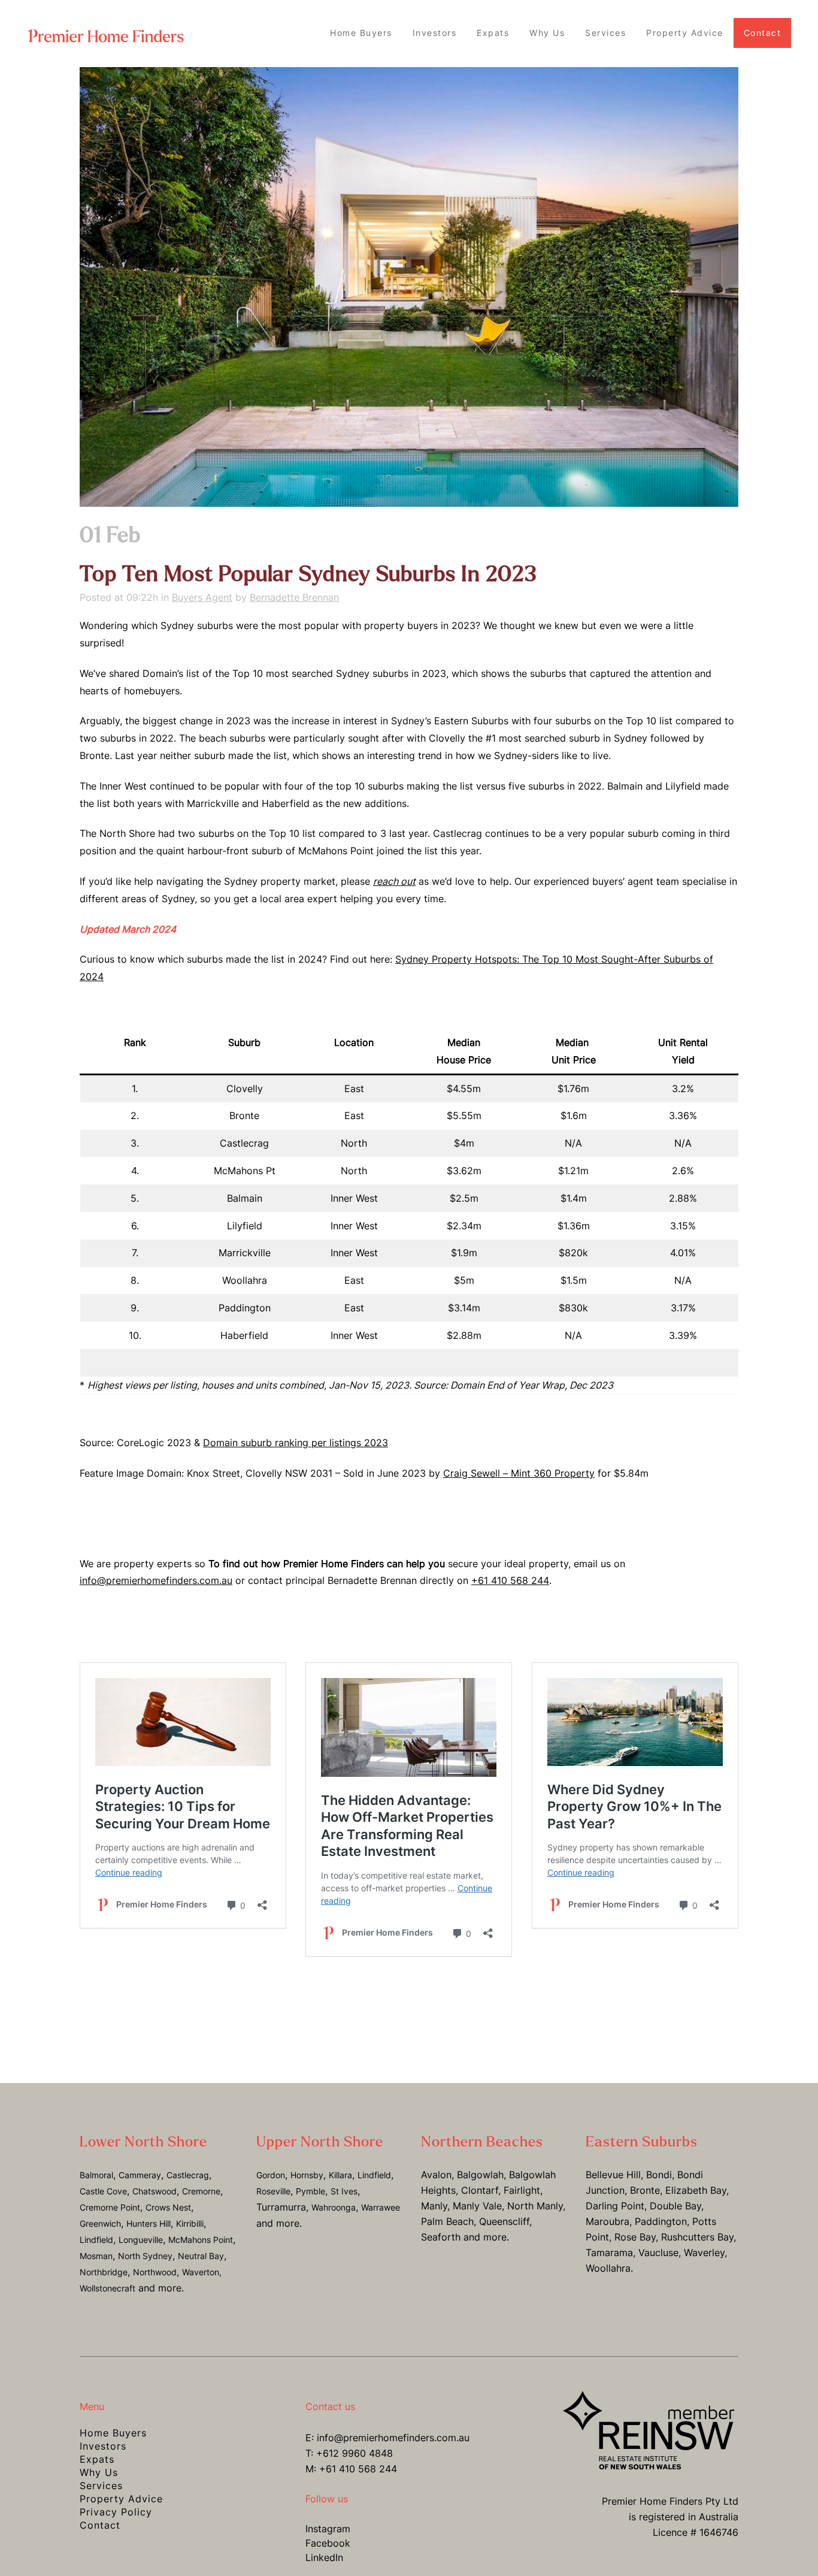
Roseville (273, 2191)
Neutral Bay (201, 2256)
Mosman (96, 2256)
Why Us (99, 2472)
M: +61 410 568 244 (351, 2469)
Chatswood (154, 2191)
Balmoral (96, 2175)
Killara (340, 2175)
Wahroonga (334, 2207)
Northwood (155, 2272)
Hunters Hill (149, 2223)
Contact (100, 2525)
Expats (97, 2459)
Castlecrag (188, 2175)
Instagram (328, 2529)
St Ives (344, 2191)
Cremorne (201, 2191)
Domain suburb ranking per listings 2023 (296, 1443)
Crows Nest (168, 2207)
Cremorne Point (110, 2207)
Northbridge (104, 2272)
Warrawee (381, 2207)
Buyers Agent (202, 597)
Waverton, (202, 2272)
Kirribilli (190, 2223)
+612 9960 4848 (355, 2453)
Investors (103, 2446)
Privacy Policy (116, 2512)
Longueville (141, 2240)
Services (101, 2486)
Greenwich (100, 2223)
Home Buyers (113, 2433)
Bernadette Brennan (294, 597)
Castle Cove (103, 2191)
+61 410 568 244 (510, 1580)
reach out (394, 881)
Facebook (328, 2543)
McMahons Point (201, 2240)
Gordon (271, 2175)
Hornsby (307, 2175)
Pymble (310, 2191)
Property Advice (121, 2499)
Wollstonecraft (107, 2288)
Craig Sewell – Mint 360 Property (519, 1473)
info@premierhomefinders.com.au (156, 1580)
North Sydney (145, 2256)
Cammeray (140, 2175)
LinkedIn (324, 2557)
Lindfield (96, 2240)
